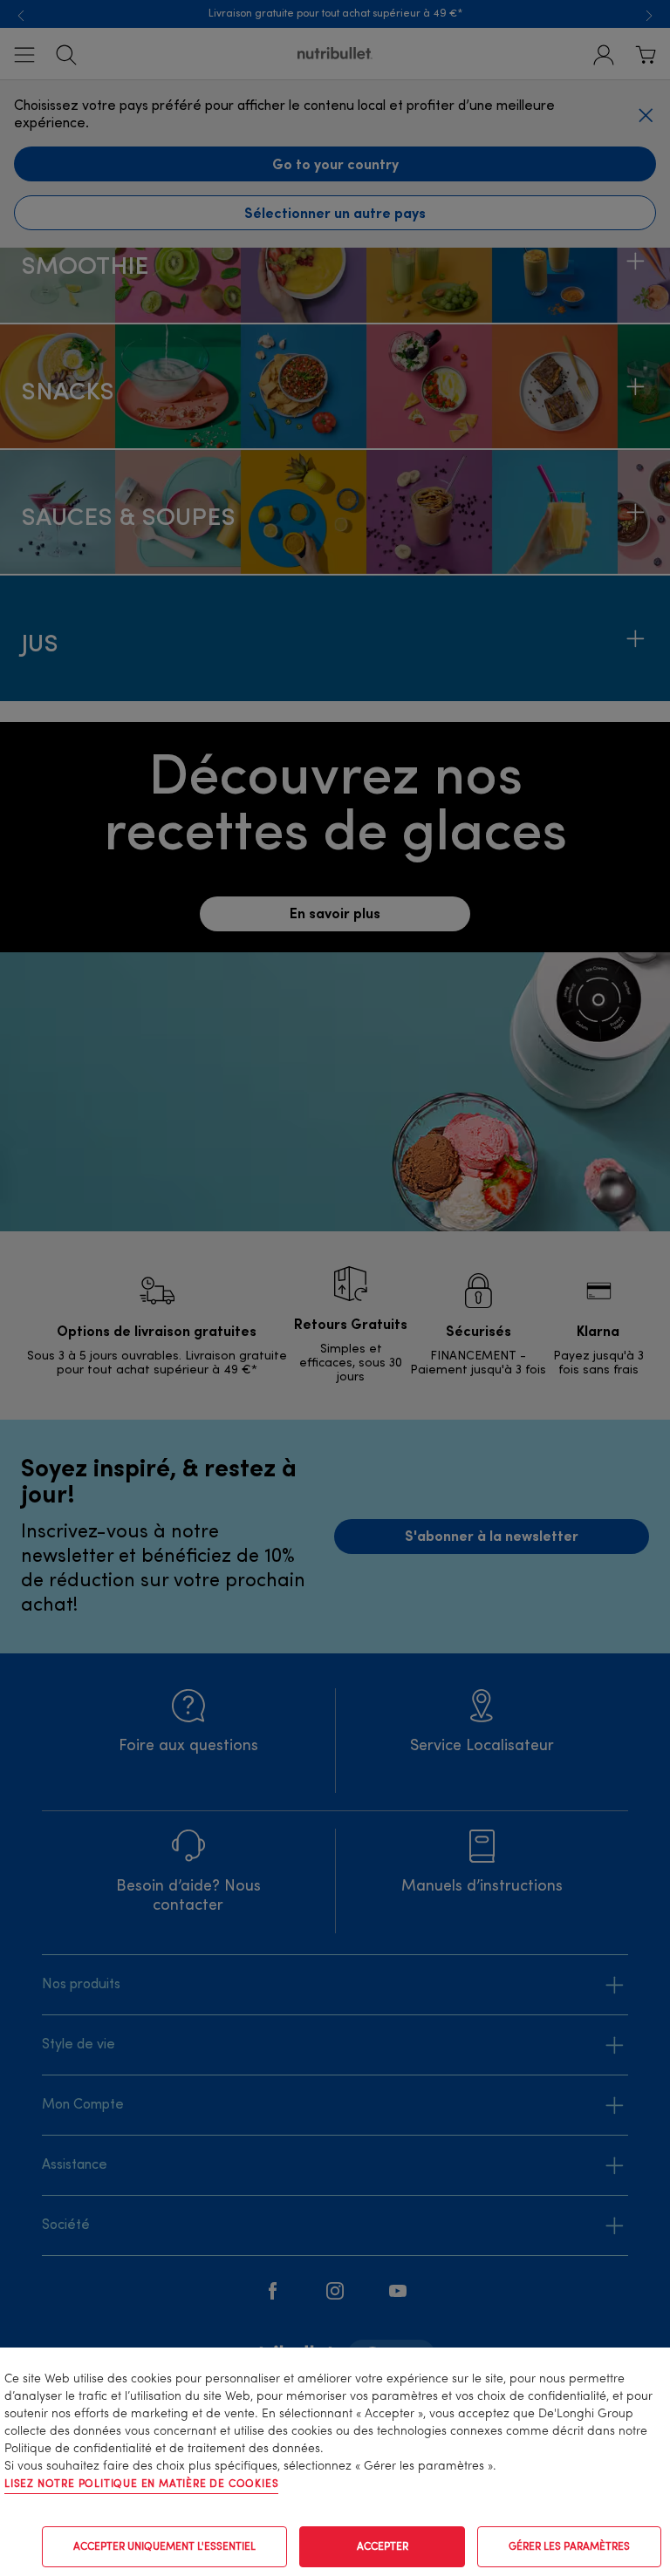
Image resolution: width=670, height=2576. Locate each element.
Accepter (383, 2547)
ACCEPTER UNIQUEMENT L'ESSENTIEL (164, 2547)
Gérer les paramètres (569, 2547)
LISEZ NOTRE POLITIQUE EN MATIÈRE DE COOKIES (141, 2484)
